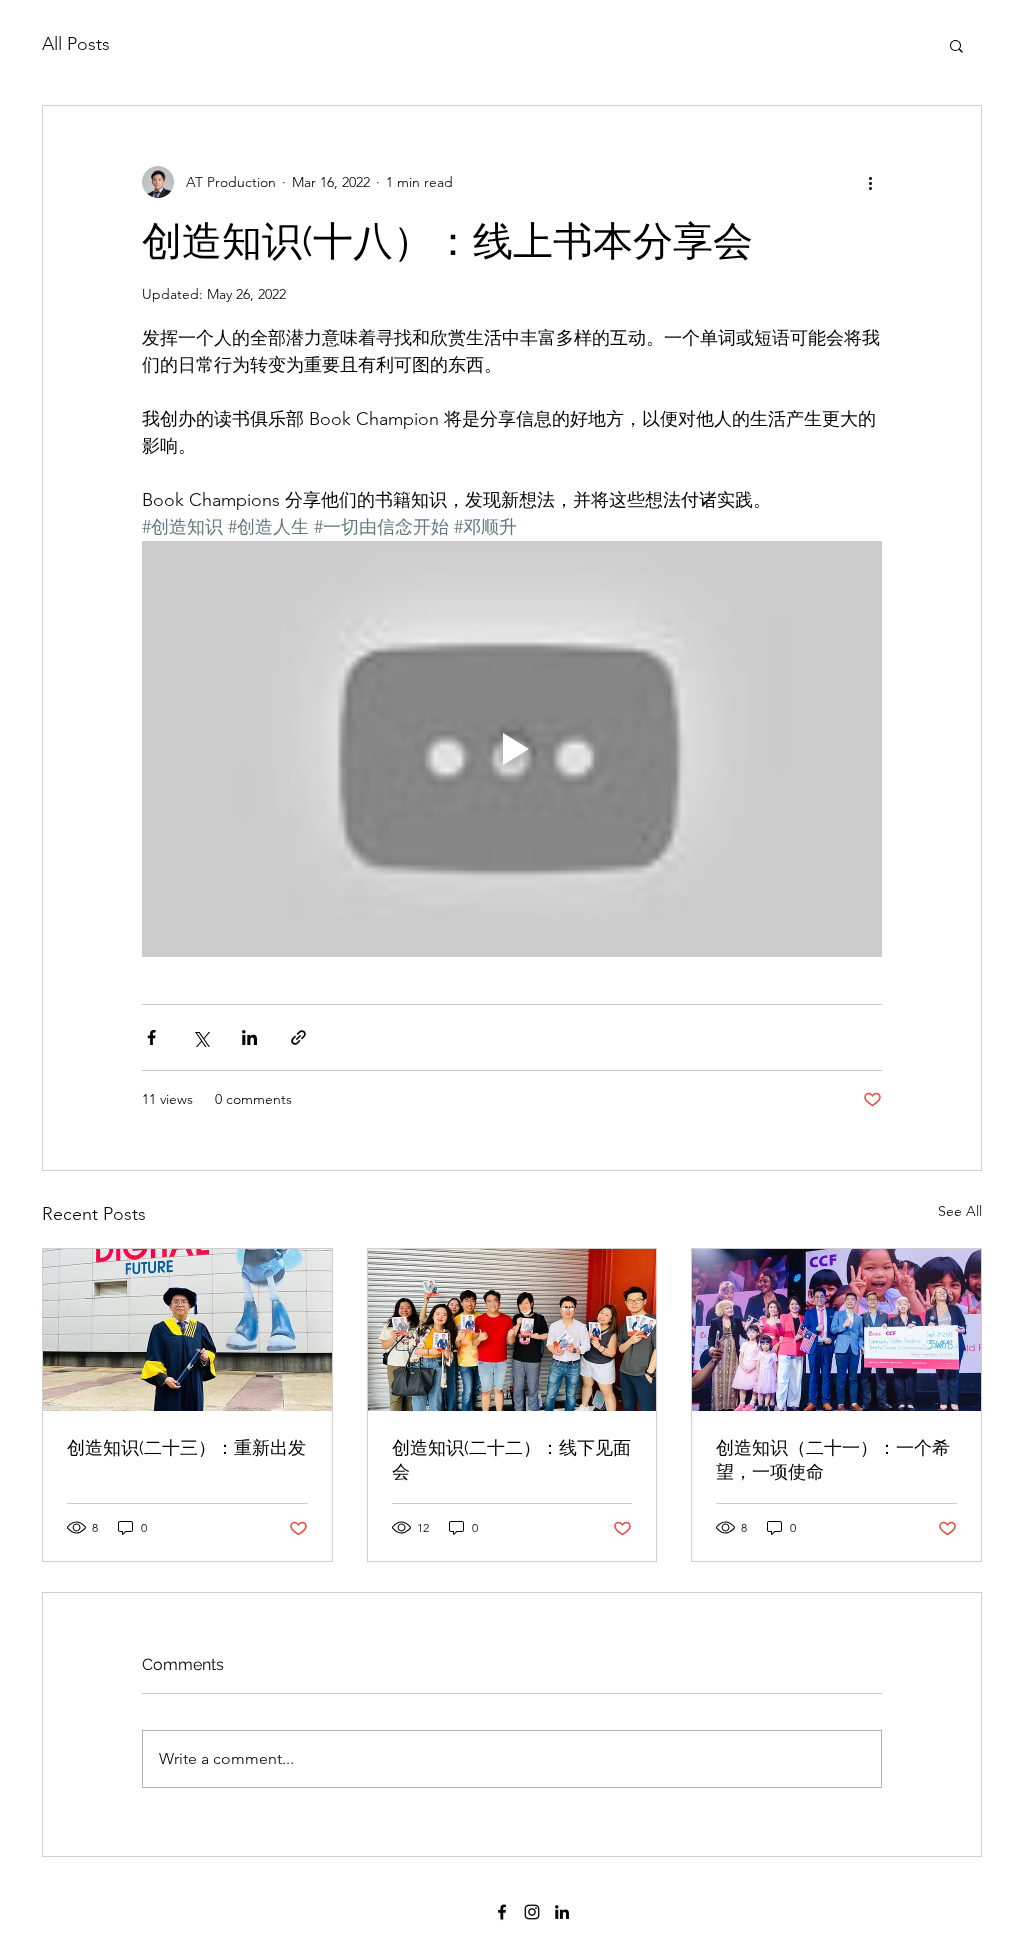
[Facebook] (502, 1912)
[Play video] (512, 749)
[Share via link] (298, 1037)
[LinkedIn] (562, 1912)
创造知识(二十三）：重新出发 (186, 1447)
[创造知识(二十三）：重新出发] (187, 1330)
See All (960, 1211)
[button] (956, 45)
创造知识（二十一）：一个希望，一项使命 (833, 1459)
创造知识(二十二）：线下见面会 (511, 1459)
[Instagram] (532, 1912)
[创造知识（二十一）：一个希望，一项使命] (836, 1330)
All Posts (76, 44)
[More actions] (870, 182)
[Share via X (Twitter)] (200, 1037)
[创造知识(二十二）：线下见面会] (512, 1330)
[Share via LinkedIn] (249, 1037)
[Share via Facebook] (151, 1037)
